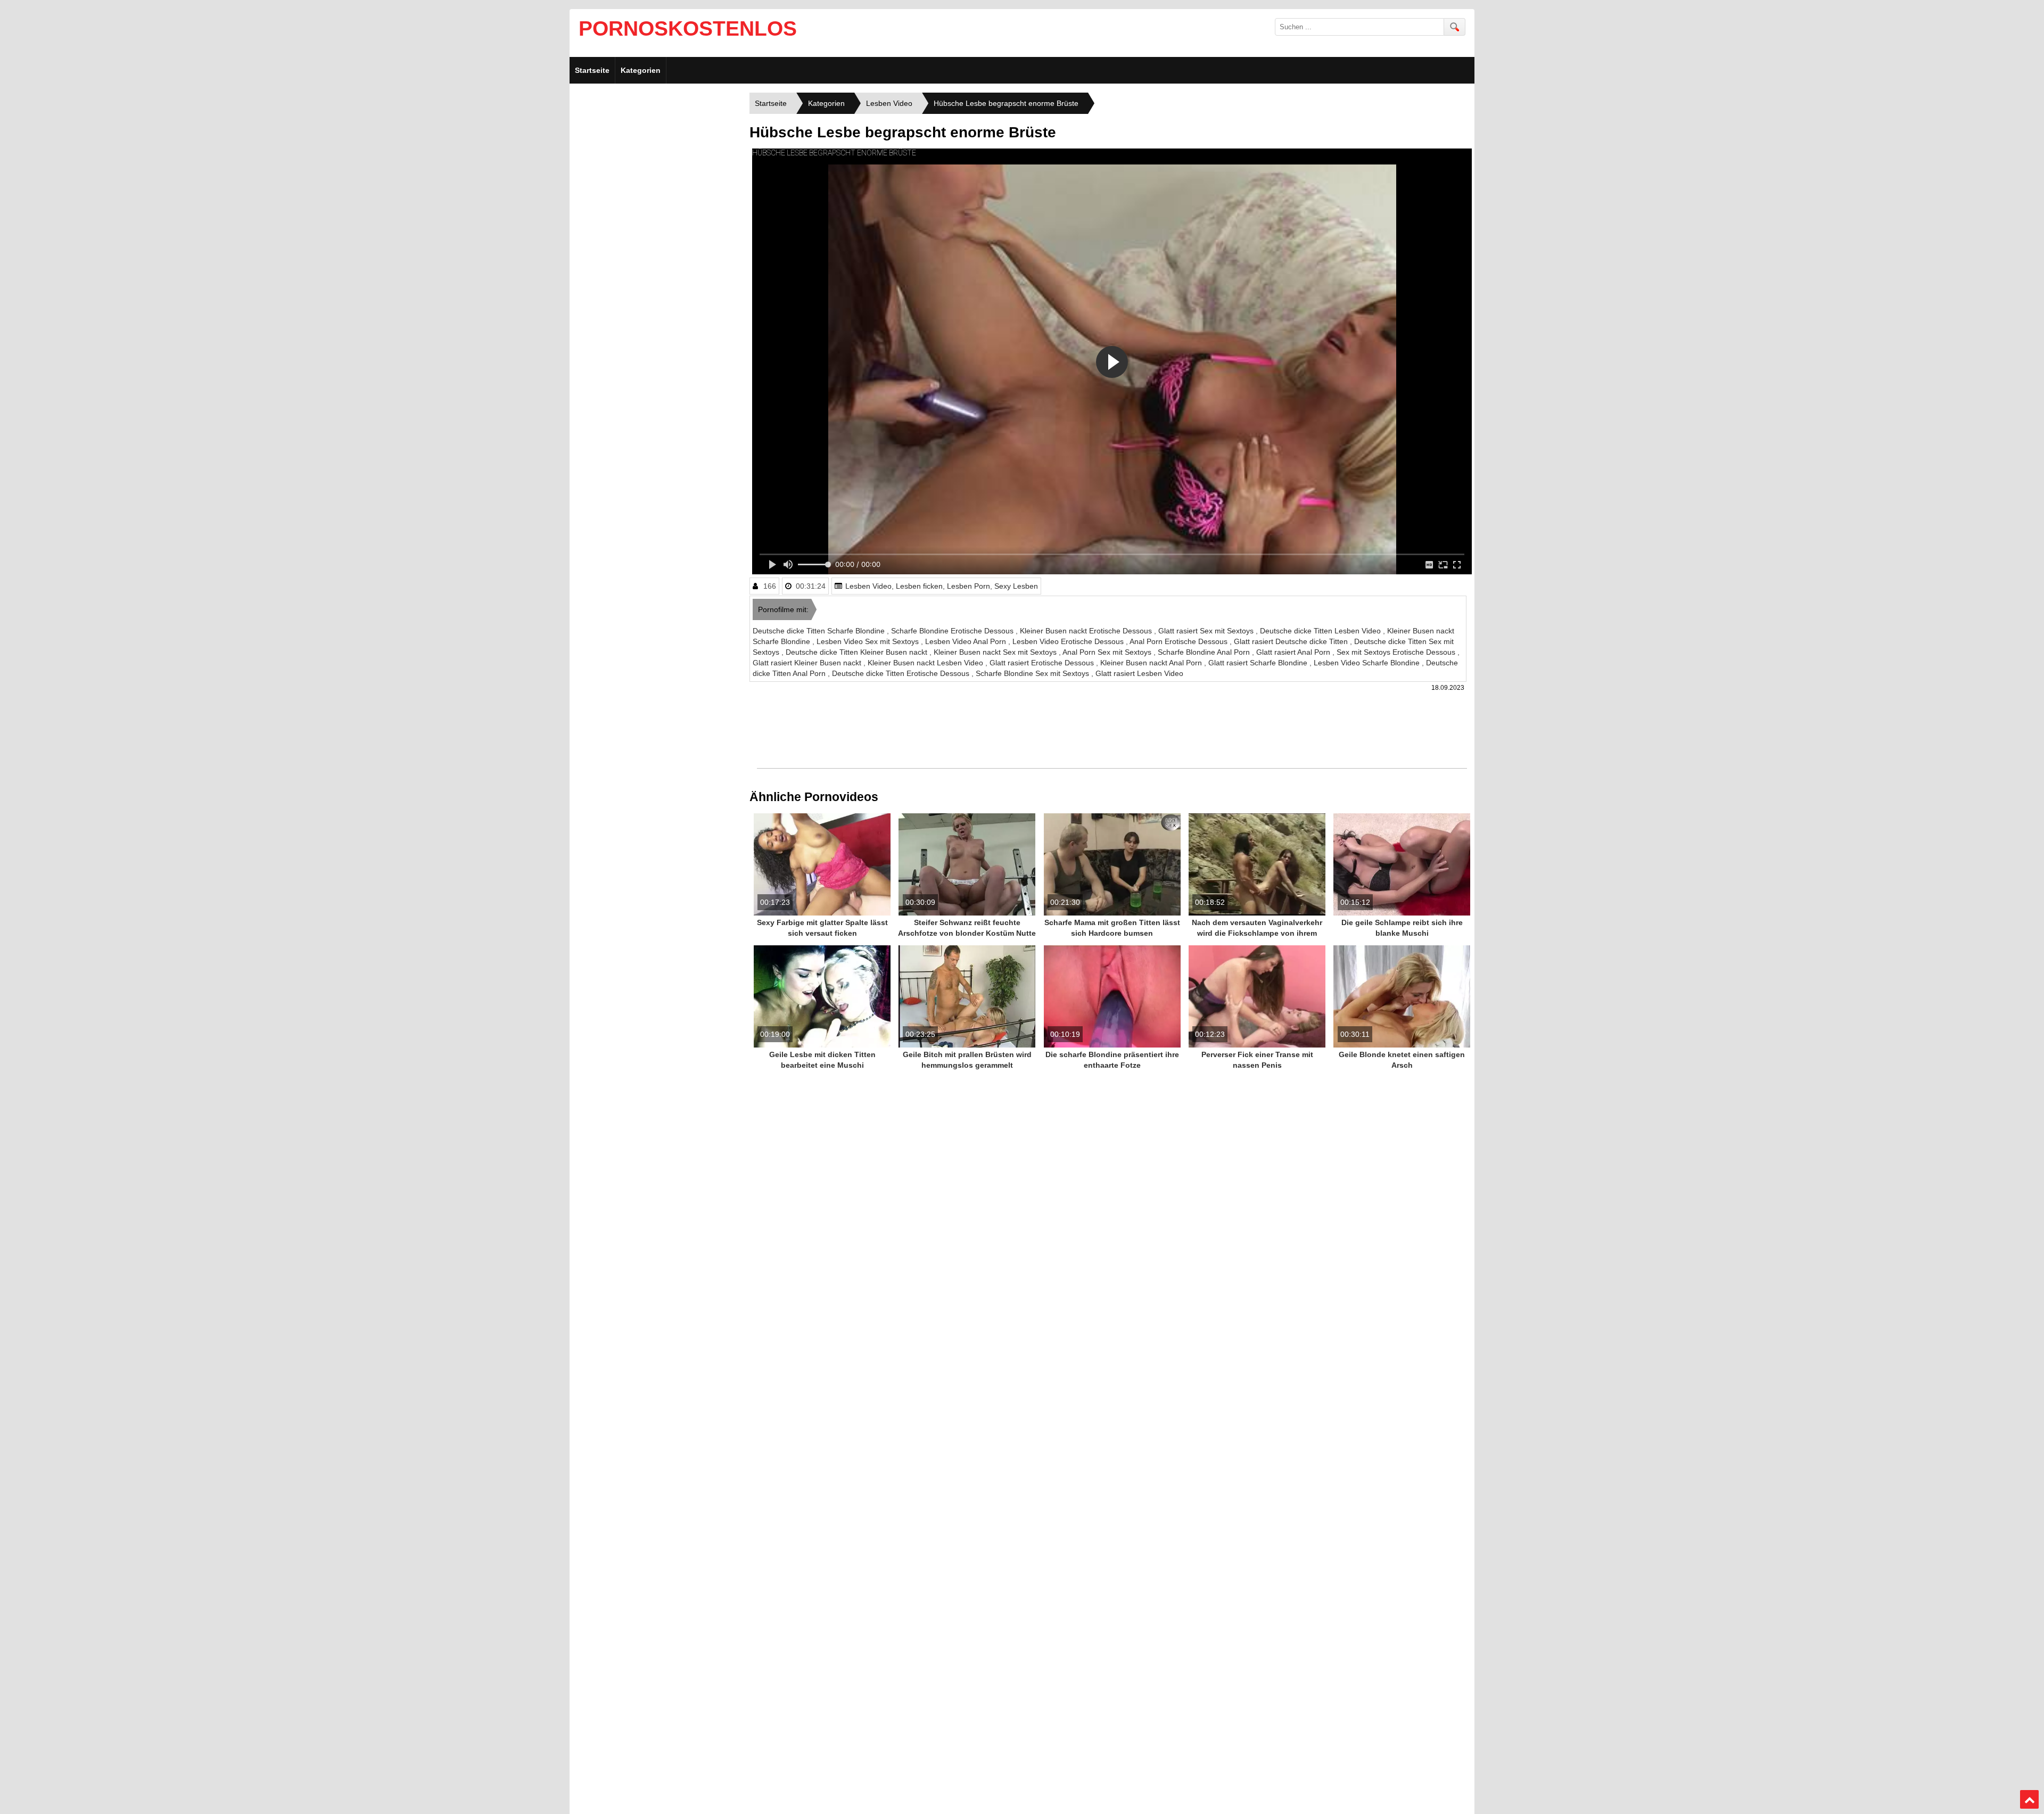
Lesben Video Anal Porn (967, 641)
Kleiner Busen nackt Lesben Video (926, 663)
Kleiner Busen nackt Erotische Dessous (1087, 631)
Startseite (592, 70)
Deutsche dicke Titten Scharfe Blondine (820, 631)
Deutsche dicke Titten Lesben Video (1321, 631)
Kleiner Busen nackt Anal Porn (1152, 663)
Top (2030, 1800)
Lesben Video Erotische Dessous (1069, 641)
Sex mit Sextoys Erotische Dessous (1397, 652)
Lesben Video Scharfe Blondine (1368, 663)
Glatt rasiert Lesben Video (1139, 673)
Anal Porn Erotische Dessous (1180, 641)
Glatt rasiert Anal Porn (1294, 652)
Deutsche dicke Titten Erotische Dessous (902, 673)
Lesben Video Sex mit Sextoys (869, 641)
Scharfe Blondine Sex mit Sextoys (1033, 673)
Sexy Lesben (1016, 586)
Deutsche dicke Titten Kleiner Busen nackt (858, 652)
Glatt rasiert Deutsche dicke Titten (1292, 641)
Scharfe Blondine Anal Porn (1205, 652)
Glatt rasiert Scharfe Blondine (1259, 663)
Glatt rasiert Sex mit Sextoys (1207, 631)
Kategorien (641, 70)
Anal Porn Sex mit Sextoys (1108, 652)
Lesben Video (868, 586)
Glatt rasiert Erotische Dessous (1043, 663)
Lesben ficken (919, 586)
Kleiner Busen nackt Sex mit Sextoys (996, 652)
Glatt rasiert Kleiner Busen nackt (808, 663)
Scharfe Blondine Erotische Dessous (953, 631)
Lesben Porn (969, 586)
